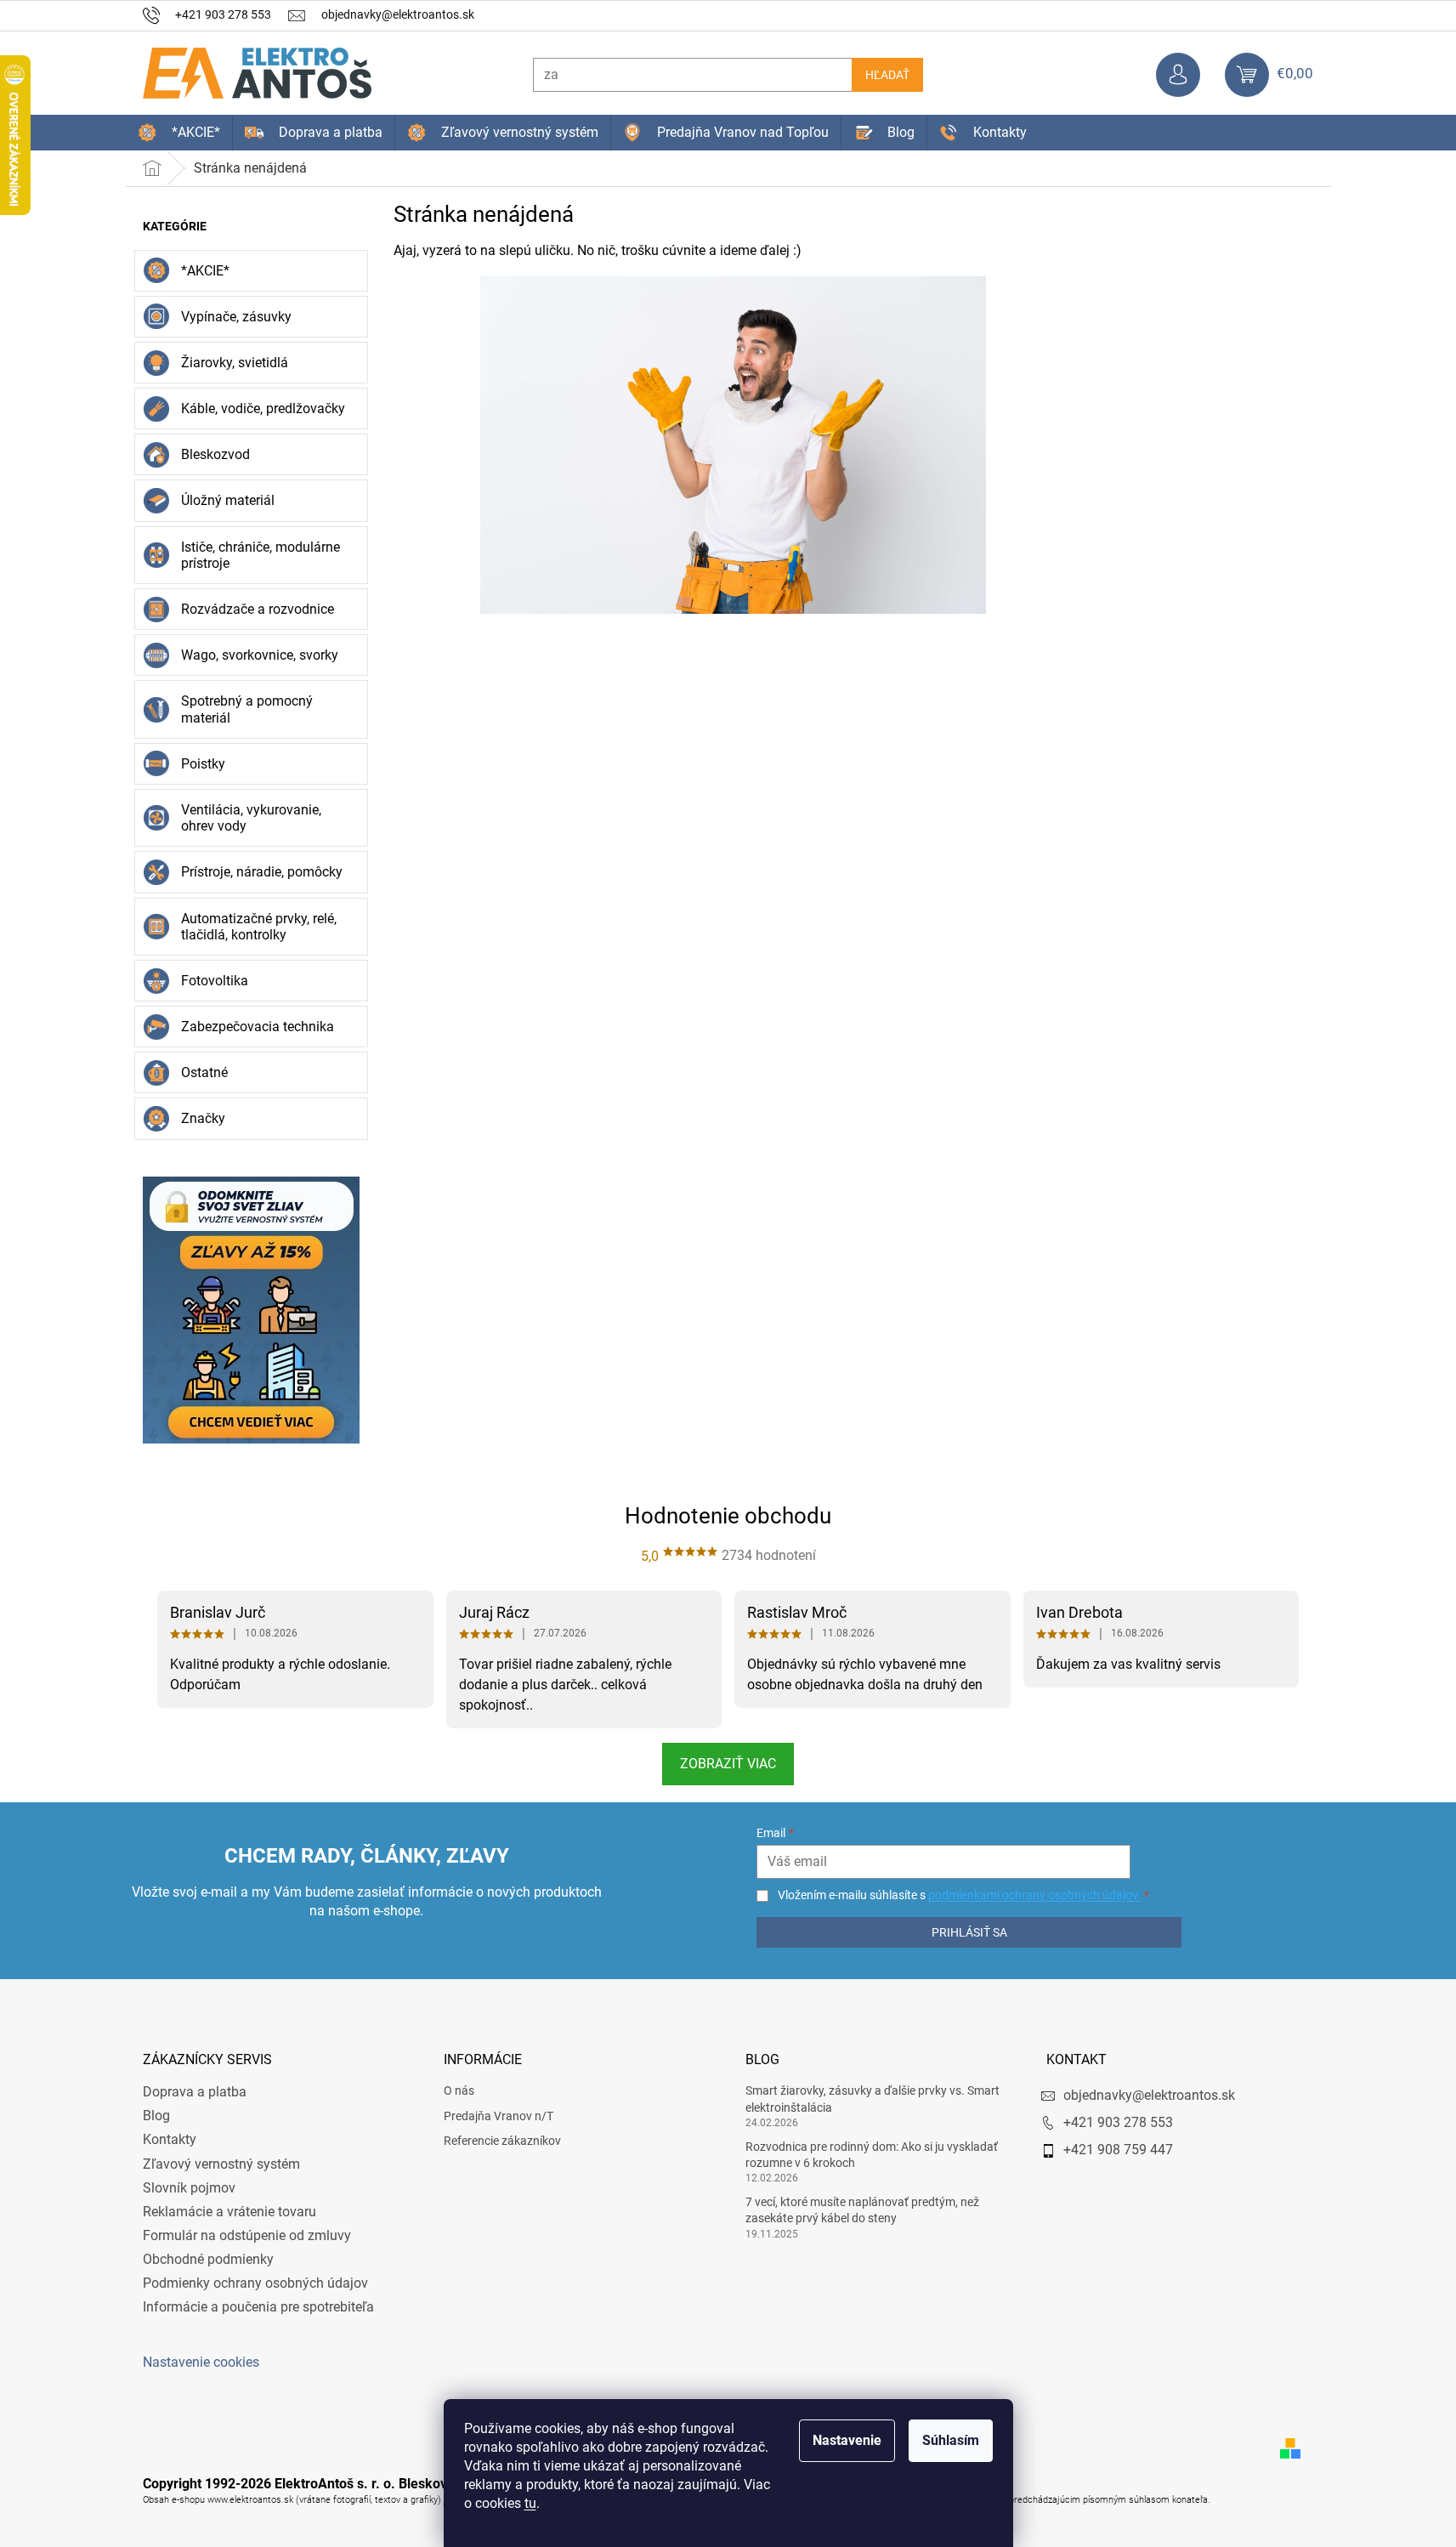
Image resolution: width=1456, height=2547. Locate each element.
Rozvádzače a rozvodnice (258, 609)
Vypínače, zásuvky (236, 317)
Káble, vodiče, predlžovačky (263, 408)
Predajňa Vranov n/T (499, 2116)
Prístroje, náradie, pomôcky (262, 872)
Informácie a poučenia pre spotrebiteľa (258, 2307)
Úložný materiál (228, 500)
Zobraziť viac (728, 1764)
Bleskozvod (215, 454)
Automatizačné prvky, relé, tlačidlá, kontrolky (259, 927)
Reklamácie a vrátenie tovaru (229, 2212)
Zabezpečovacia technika (258, 1027)
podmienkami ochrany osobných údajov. (1034, 1895)
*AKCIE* (205, 271)
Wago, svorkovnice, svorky (260, 655)
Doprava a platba (195, 2092)
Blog (156, 2116)
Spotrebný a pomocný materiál (247, 709)
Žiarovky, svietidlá (235, 363)
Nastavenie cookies (201, 2362)
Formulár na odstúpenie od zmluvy (247, 2235)
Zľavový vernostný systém (221, 2164)
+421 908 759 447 (1118, 2150)
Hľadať (887, 75)
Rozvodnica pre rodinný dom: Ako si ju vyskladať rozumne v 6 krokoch (872, 2155)
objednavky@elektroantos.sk (1149, 2095)
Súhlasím (951, 2440)
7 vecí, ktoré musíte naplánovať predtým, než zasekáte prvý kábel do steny (862, 2210)
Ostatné (204, 1072)
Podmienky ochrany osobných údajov (255, 2283)
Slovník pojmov (189, 2188)
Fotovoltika (215, 981)
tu (530, 2503)
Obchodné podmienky (208, 2259)
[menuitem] (179, 133)
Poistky (203, 764)
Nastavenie (847, 2440)
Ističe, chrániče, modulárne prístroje (261, 555)
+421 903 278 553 (1118, 2122)
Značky (203, 1118)
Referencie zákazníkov (502, 2141)
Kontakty (170, 2139)
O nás (459, 2090)
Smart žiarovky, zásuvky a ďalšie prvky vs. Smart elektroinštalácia (872, 2099)
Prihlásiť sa (969, 1932)
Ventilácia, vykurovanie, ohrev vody (251, 818)
